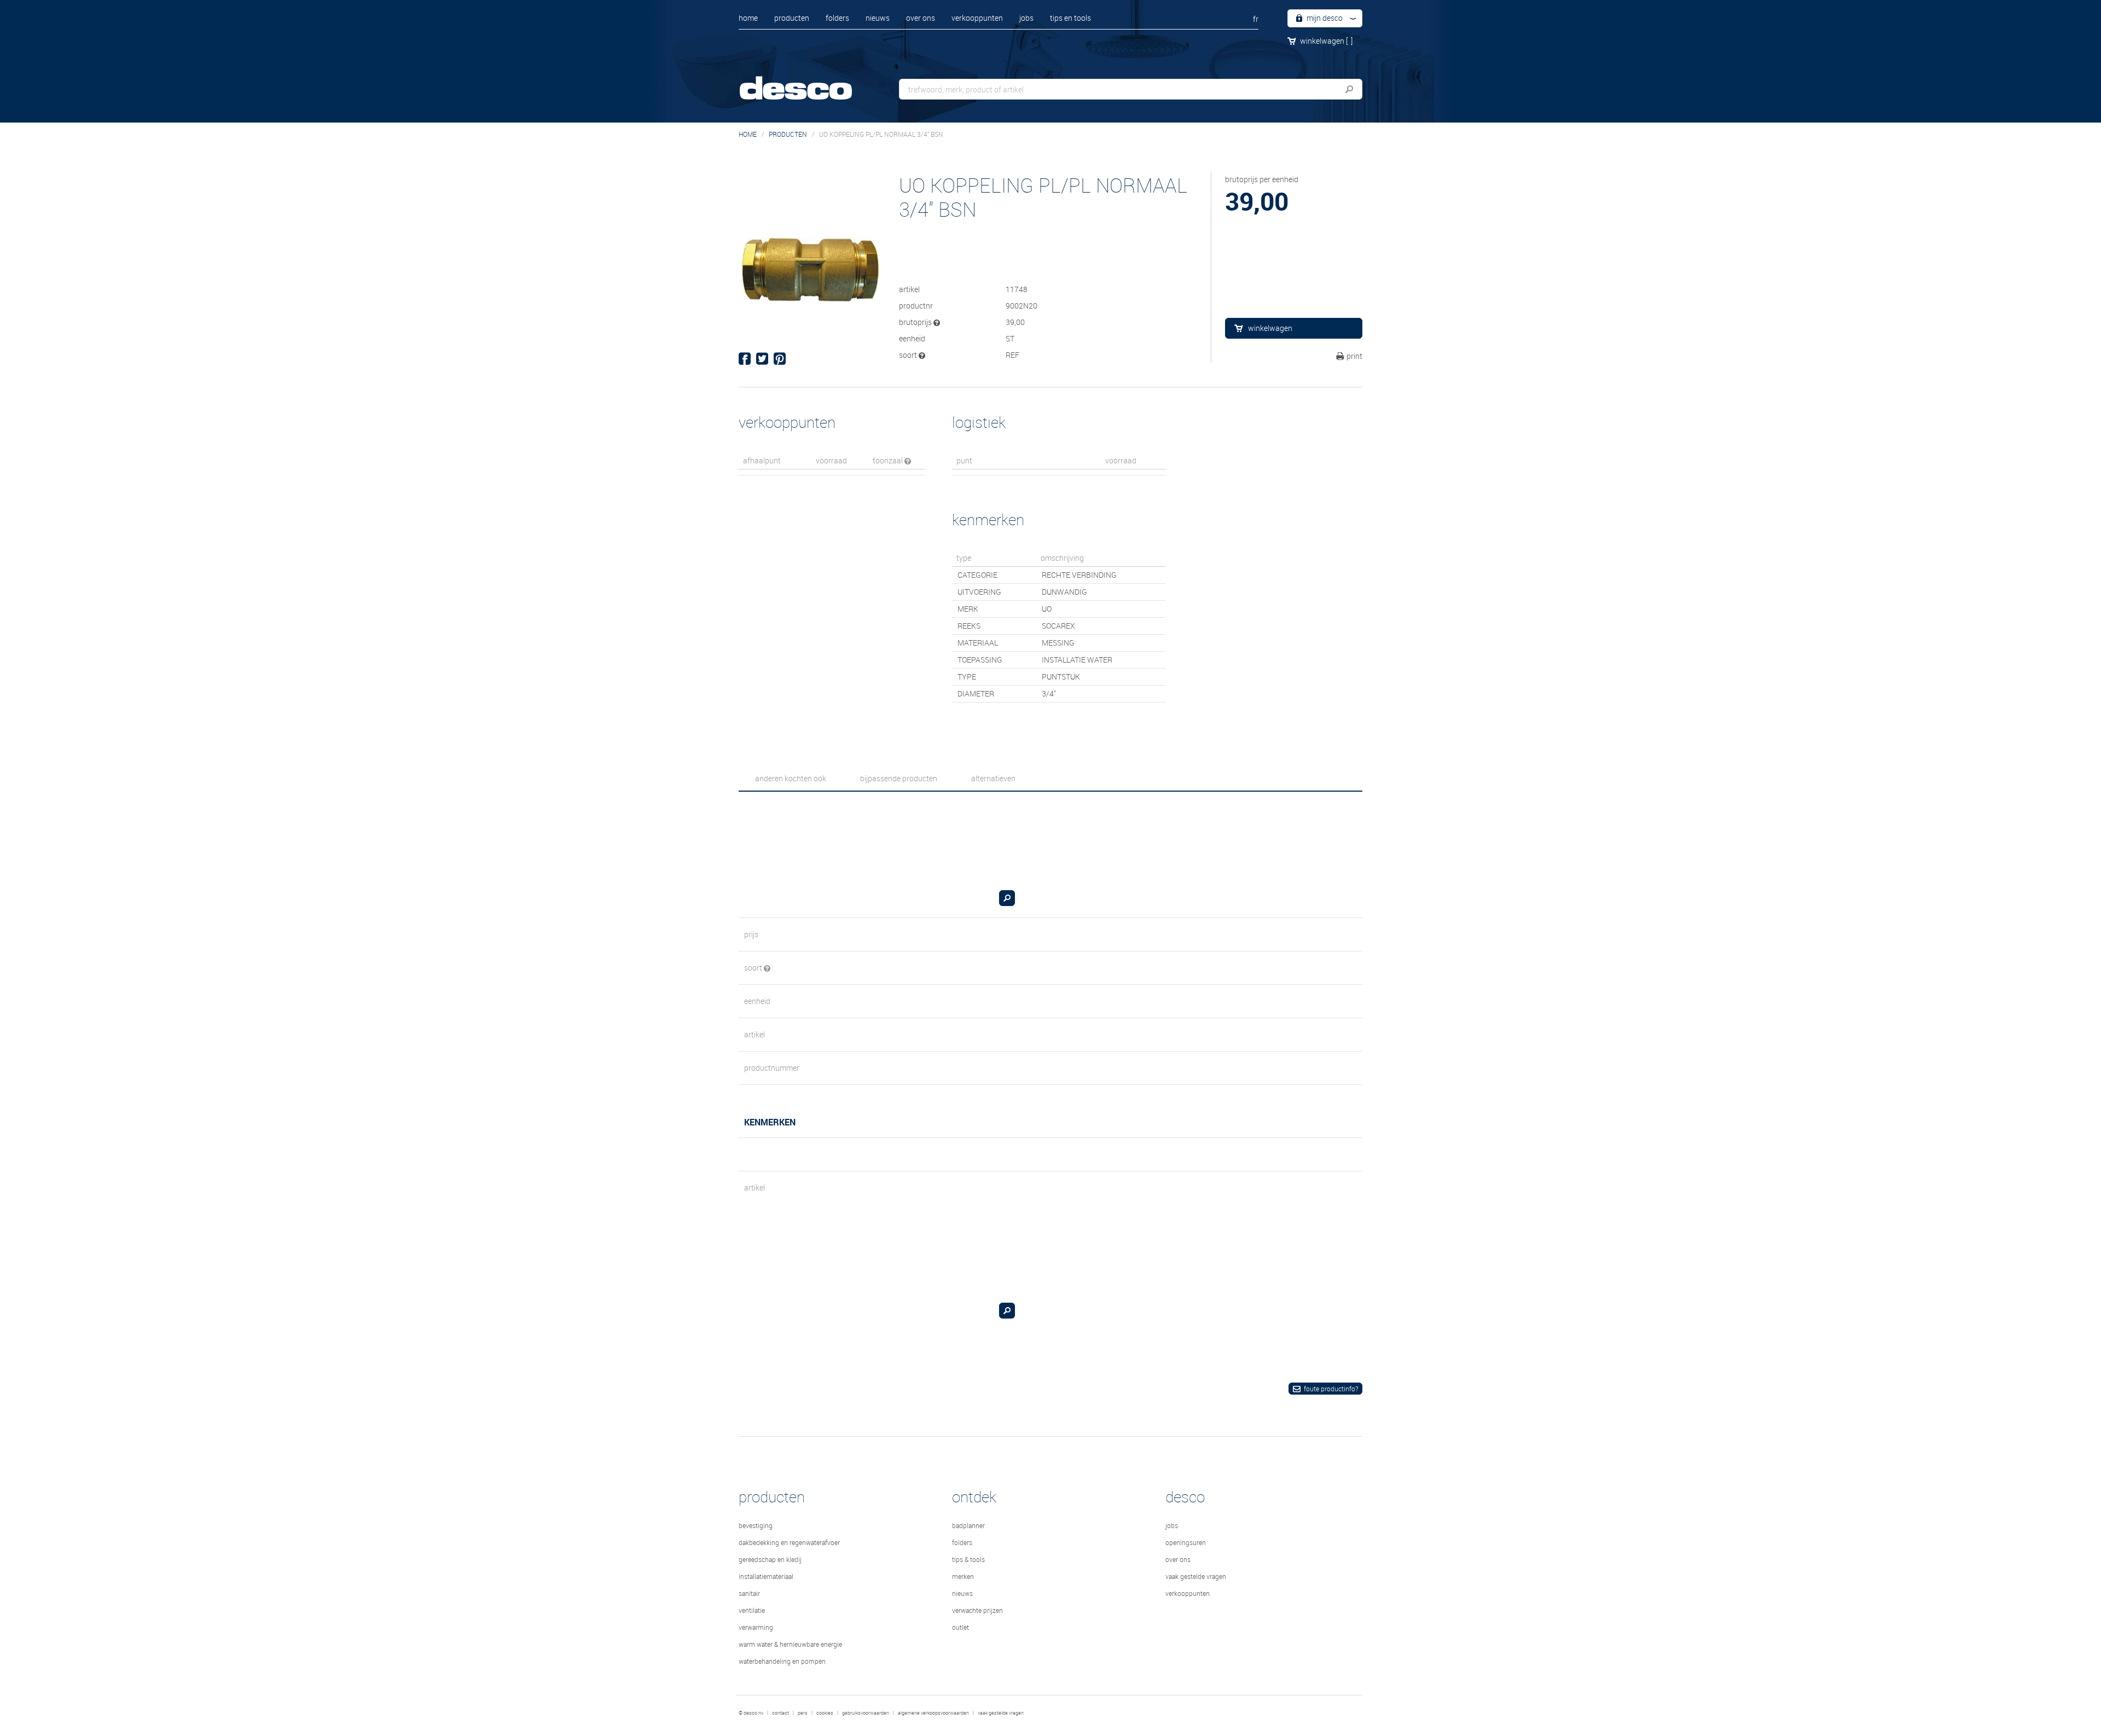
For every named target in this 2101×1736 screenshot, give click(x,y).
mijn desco (1324, 18)
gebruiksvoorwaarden (866, 1713)
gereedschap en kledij (770, 1559)
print (1354, 356)
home (748, 18)
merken (963, 1576)
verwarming (756, 1627)
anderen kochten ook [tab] (791, 778)
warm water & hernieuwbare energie (790, 1644)
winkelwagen (1326, 41)
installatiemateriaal (766, 1576)
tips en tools (1070, 18)
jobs (1026, 18)
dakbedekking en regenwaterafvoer (789, 1542)
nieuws (878, 18)
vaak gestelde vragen (1196, 1576)
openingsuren (1186, 1542)
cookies (825, 1713)
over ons (921, 18)
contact (780, 1713)
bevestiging (756, 1525)
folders (837, 18)
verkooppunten (977, 18)
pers (803, 1713)
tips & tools (968, 1559)
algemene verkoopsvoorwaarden (933, 1713)
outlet (960, 1627)
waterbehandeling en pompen (782, 1661)
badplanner (968, 1525)
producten (792, 18)
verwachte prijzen (977, 1610)
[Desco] (807, 81)
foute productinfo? (1331, 1389)
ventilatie (752, 1610)
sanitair (749, 1593)
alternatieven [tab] (993, 778)
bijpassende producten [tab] (899, 778)
